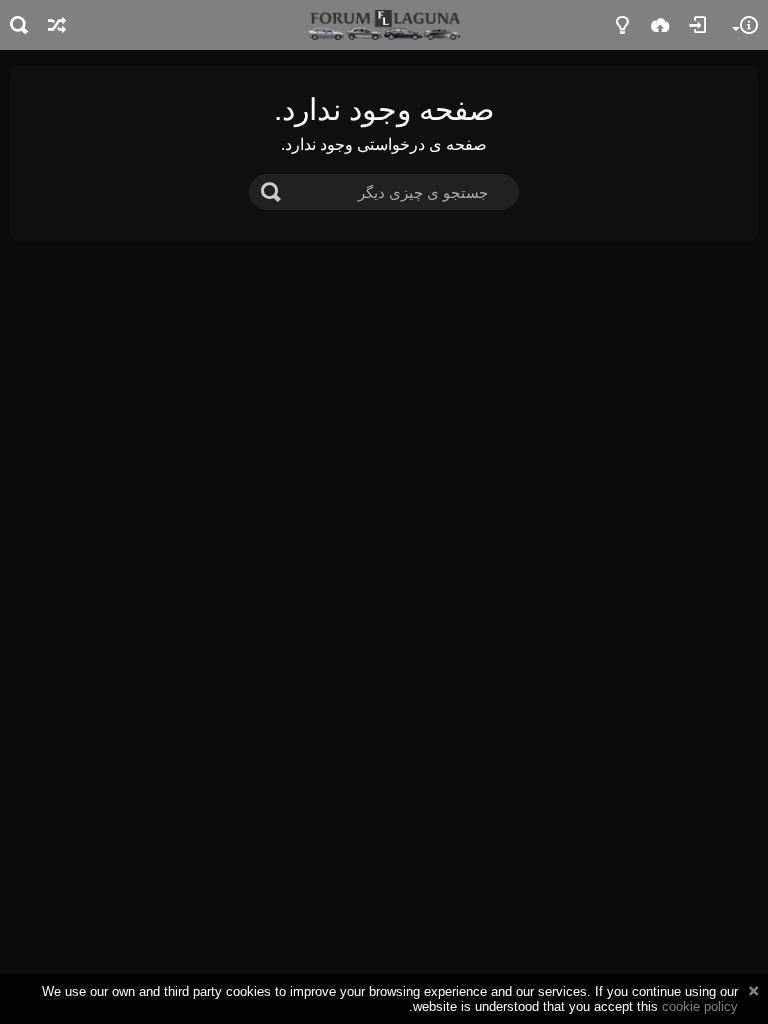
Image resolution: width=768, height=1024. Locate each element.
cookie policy (700, 1006)
